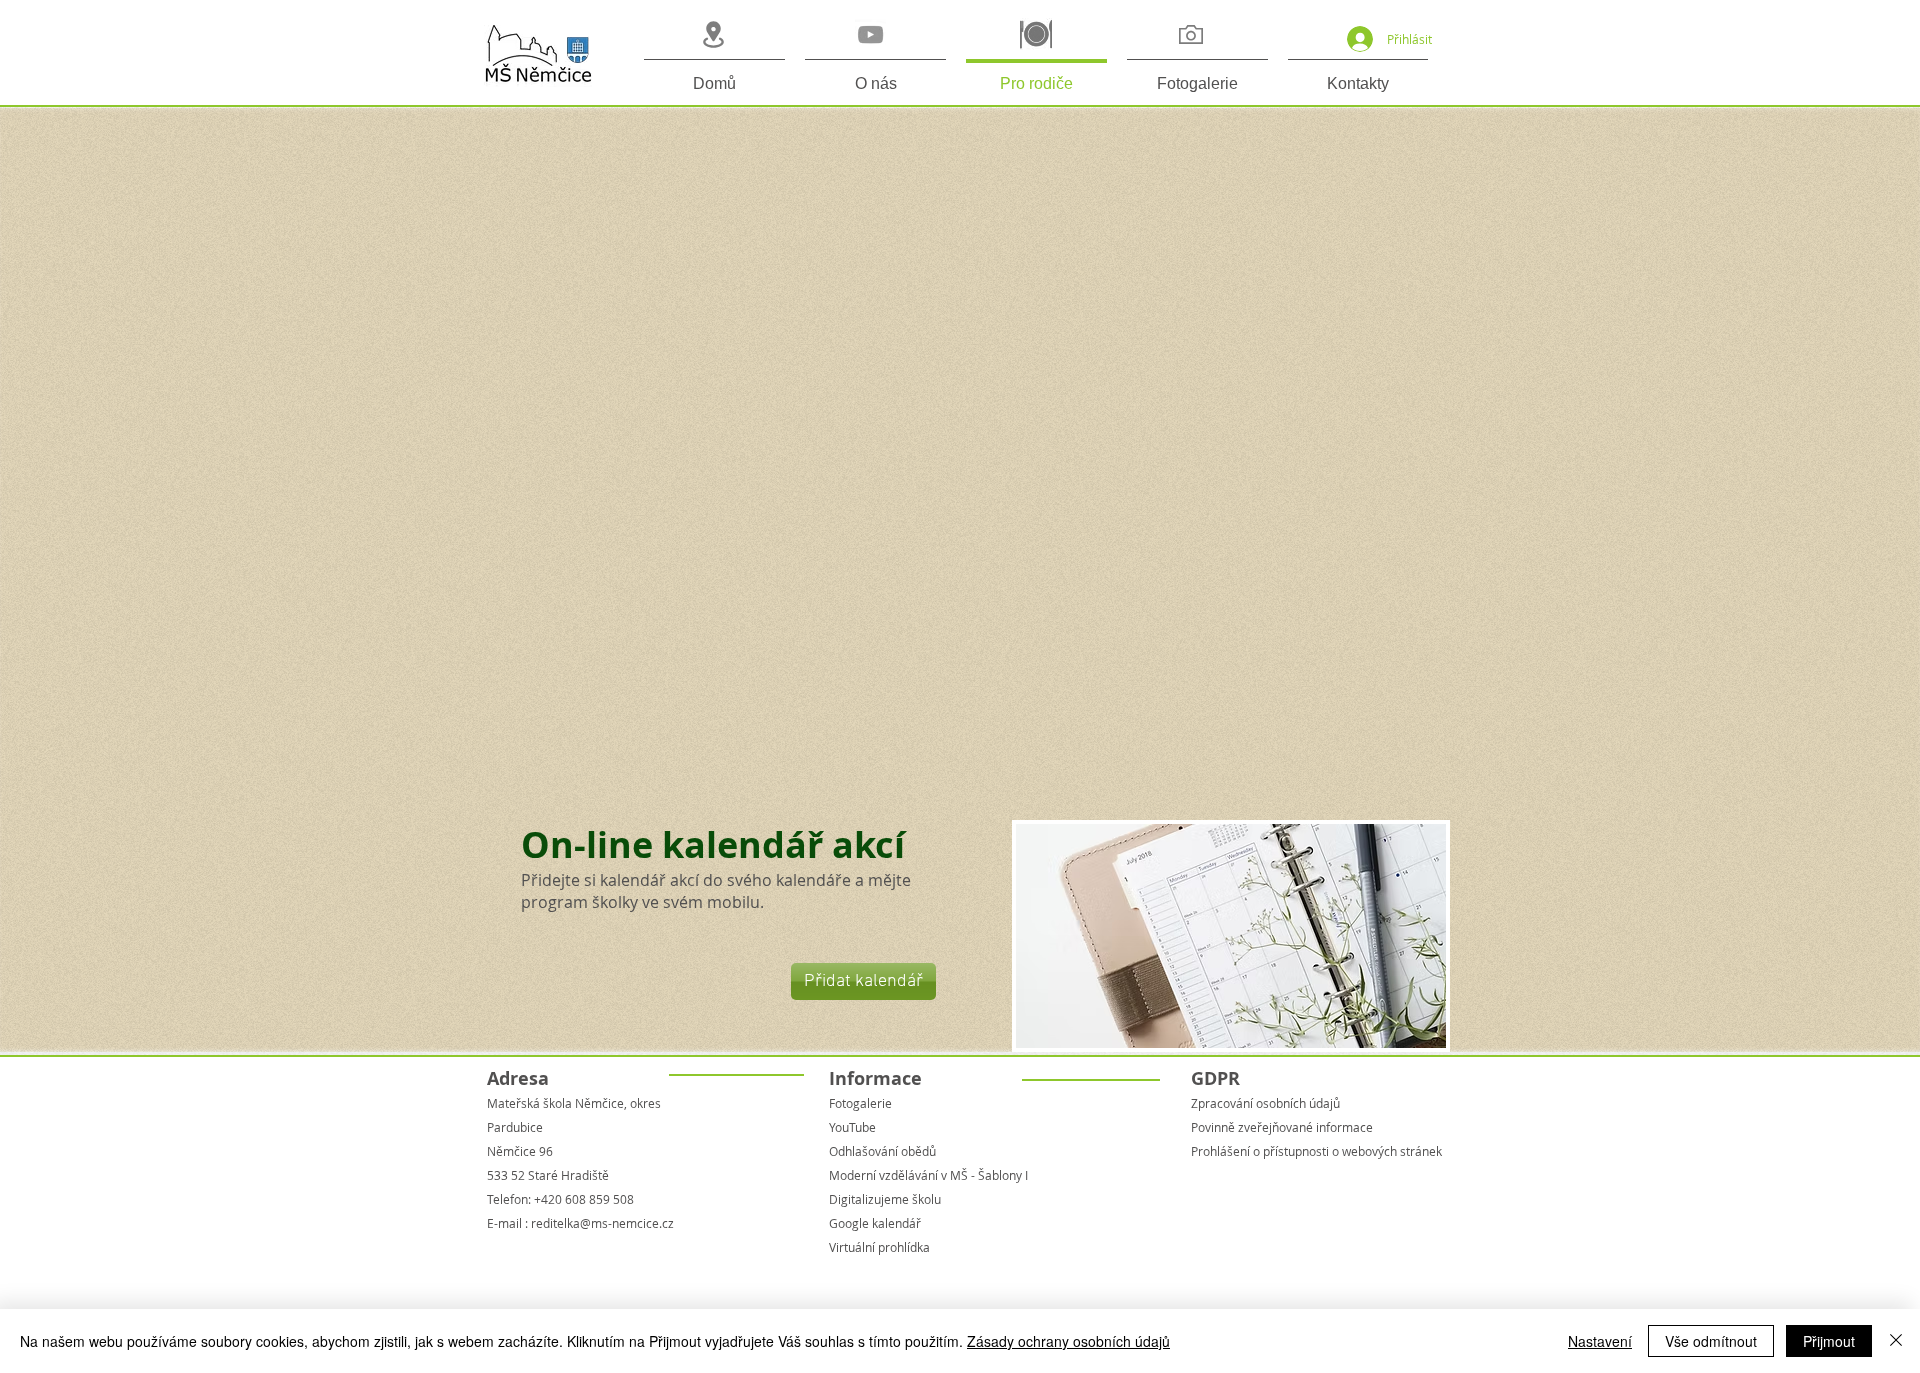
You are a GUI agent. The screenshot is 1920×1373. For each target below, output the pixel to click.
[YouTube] (870, 34)
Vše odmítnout (1711, 1341)
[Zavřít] (1896, 1341)
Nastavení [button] (1600, 1341)
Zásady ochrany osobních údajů (1068, 1341)
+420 (548, 1199)
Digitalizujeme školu (885, 1199)
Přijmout (1829, 1341)
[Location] (713, 34)
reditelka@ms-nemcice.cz (602, 1223)
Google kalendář (875, 1223)
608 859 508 (598, 1199)
